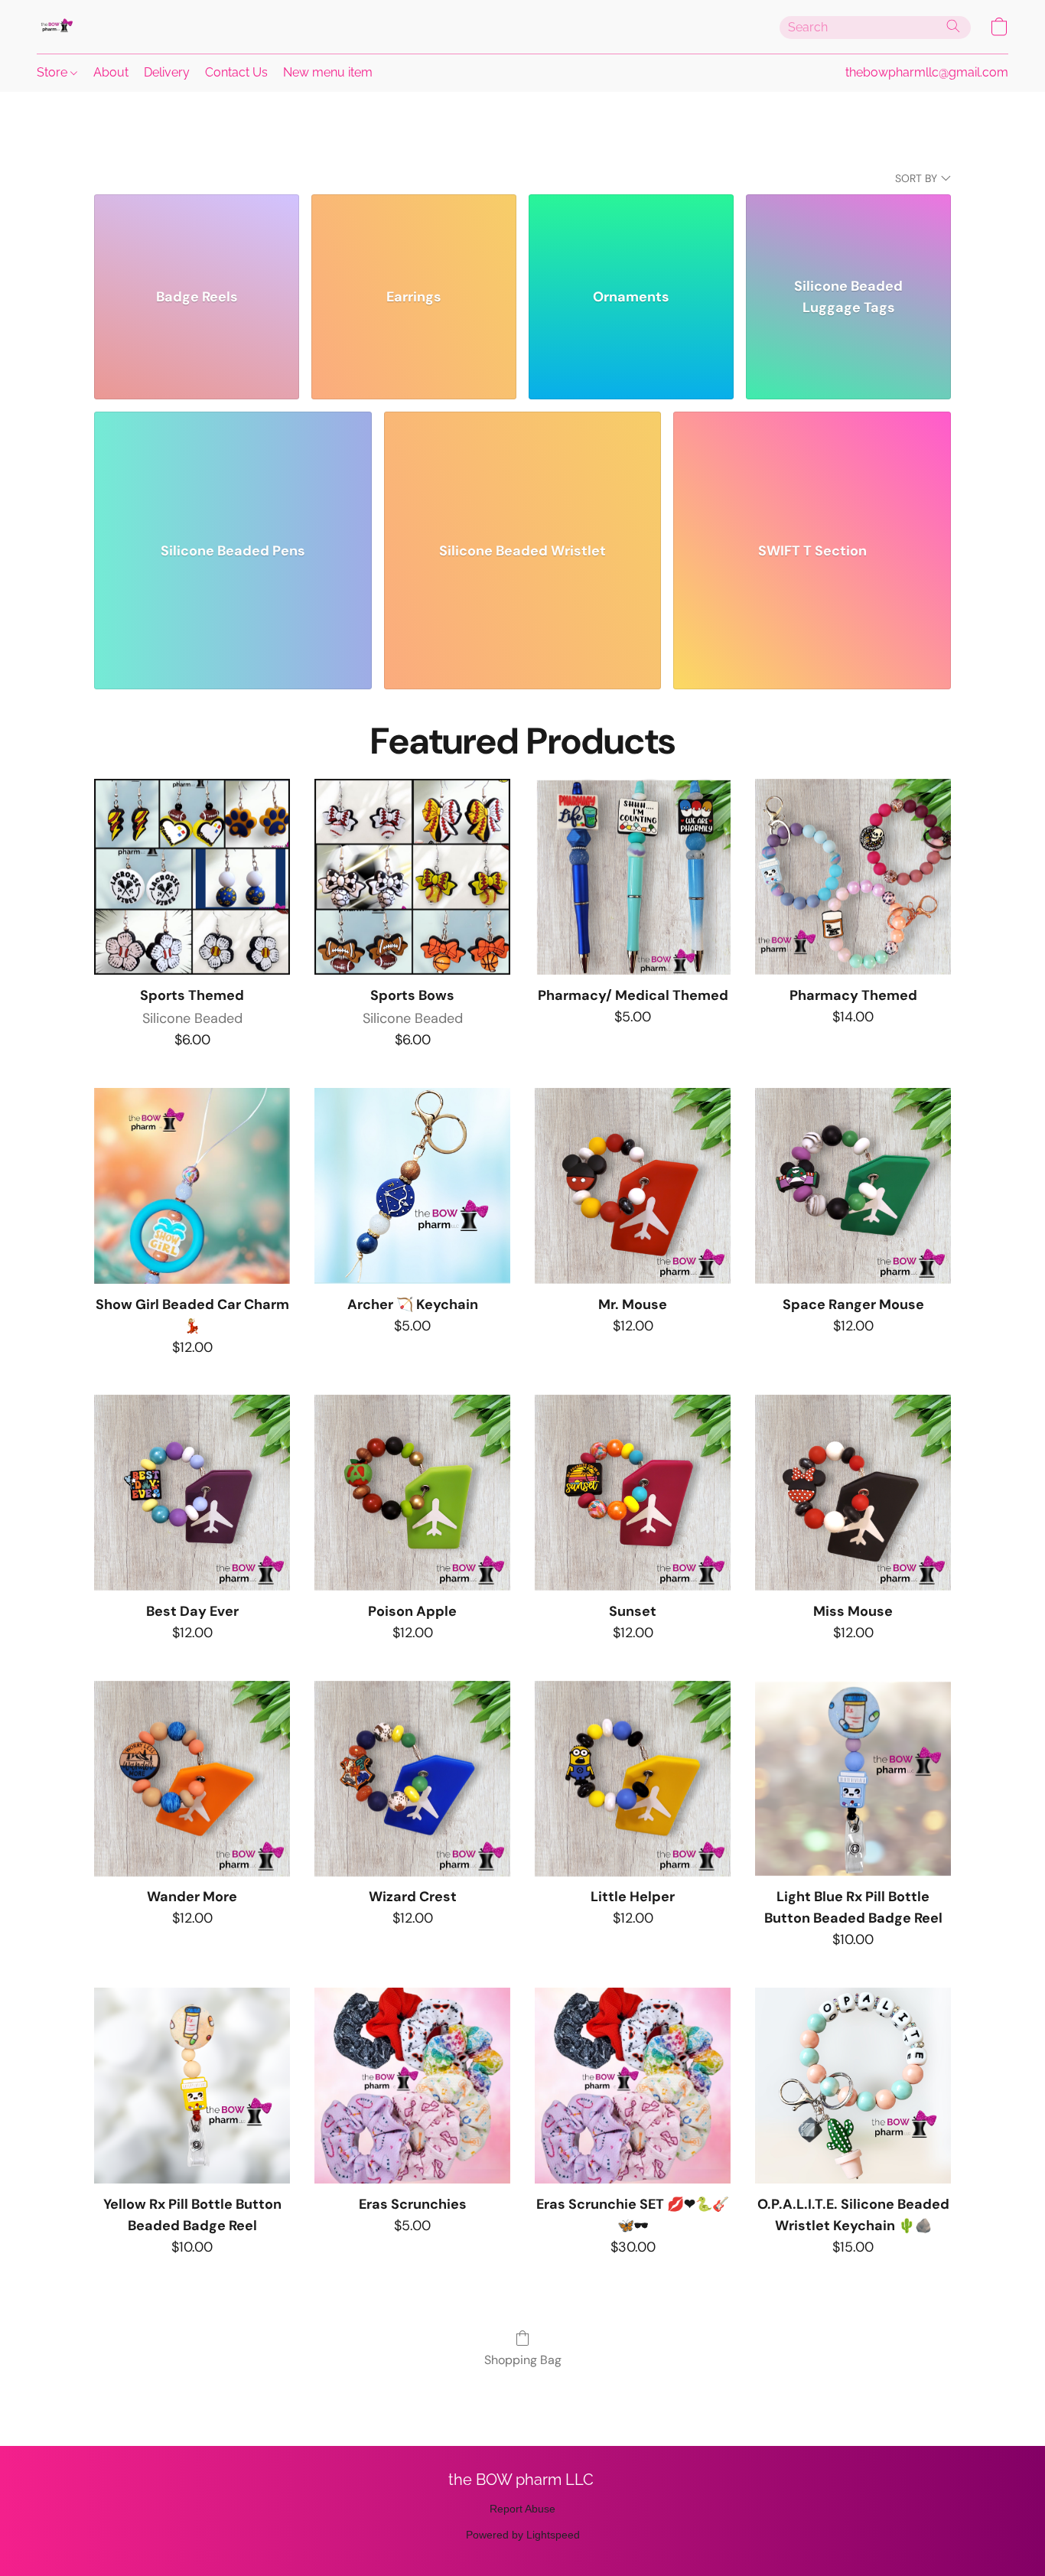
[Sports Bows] (412, 877)
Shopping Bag (523, 2360)
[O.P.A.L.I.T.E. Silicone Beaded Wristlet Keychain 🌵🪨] (853, 2086)
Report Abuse (522, 2509)
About (111, 72)
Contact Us (236, 72)
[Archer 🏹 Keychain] (412, 1186)
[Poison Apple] (412, 1493)
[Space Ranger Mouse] (853, 1186)
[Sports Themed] (192, 877)
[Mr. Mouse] (633, 1186)
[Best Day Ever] (192, 1493)
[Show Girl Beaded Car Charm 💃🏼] (192, 1186)
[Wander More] (192, 1779)
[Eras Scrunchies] (412, 2086)
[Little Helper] (633, 1779)
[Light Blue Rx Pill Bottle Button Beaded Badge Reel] (853, 1779)
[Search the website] (953, 26)
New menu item (328, 72)
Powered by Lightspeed (523, 2535)
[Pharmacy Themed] (853, 877)
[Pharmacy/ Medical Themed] (633, 877)
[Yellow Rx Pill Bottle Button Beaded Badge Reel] (192, 2086)
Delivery (167, 72)
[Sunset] (633, 1493)
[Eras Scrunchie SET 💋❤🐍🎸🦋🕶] (633, 2086)
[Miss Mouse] (853, 1493)
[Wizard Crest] (412, 1779)
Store (54, 72)
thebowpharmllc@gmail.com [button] (927, 72)
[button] (56, 27)
